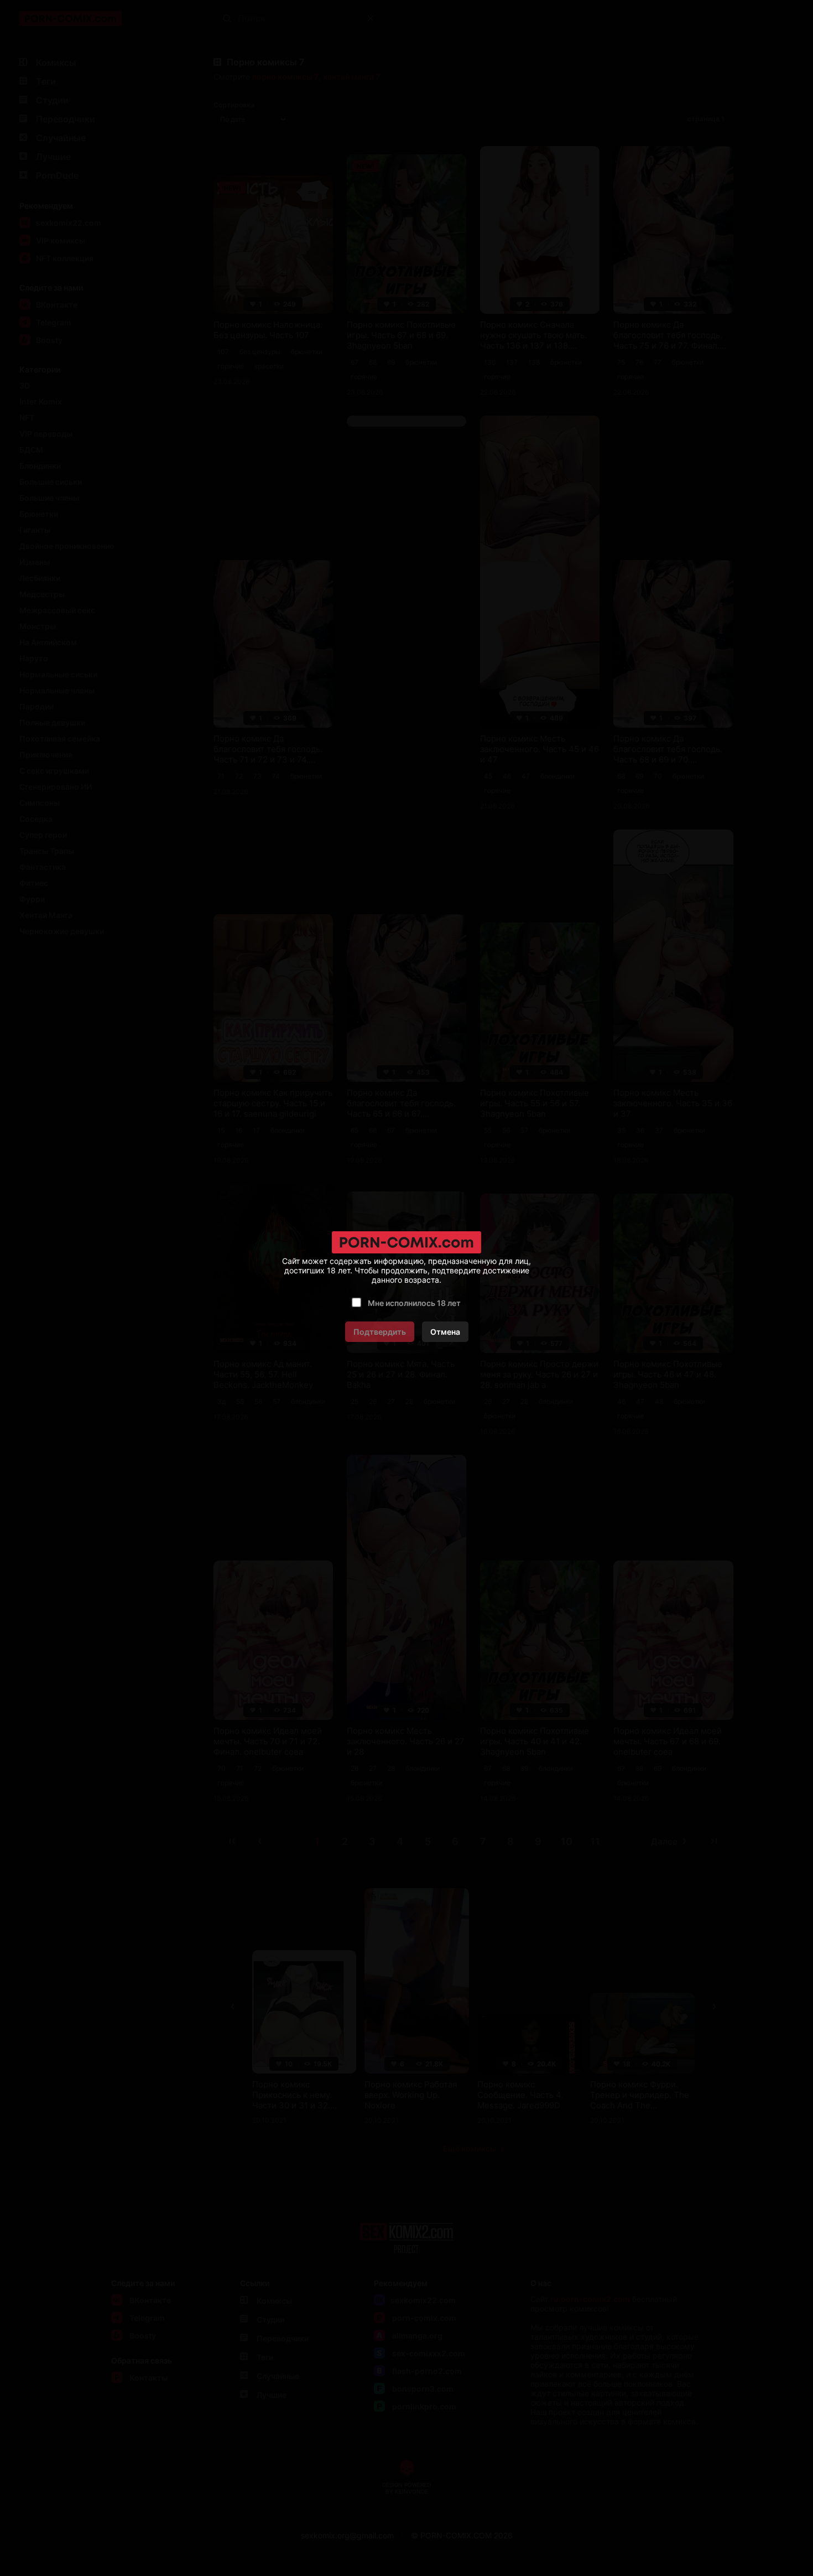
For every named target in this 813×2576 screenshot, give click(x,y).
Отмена (445, 1332)
